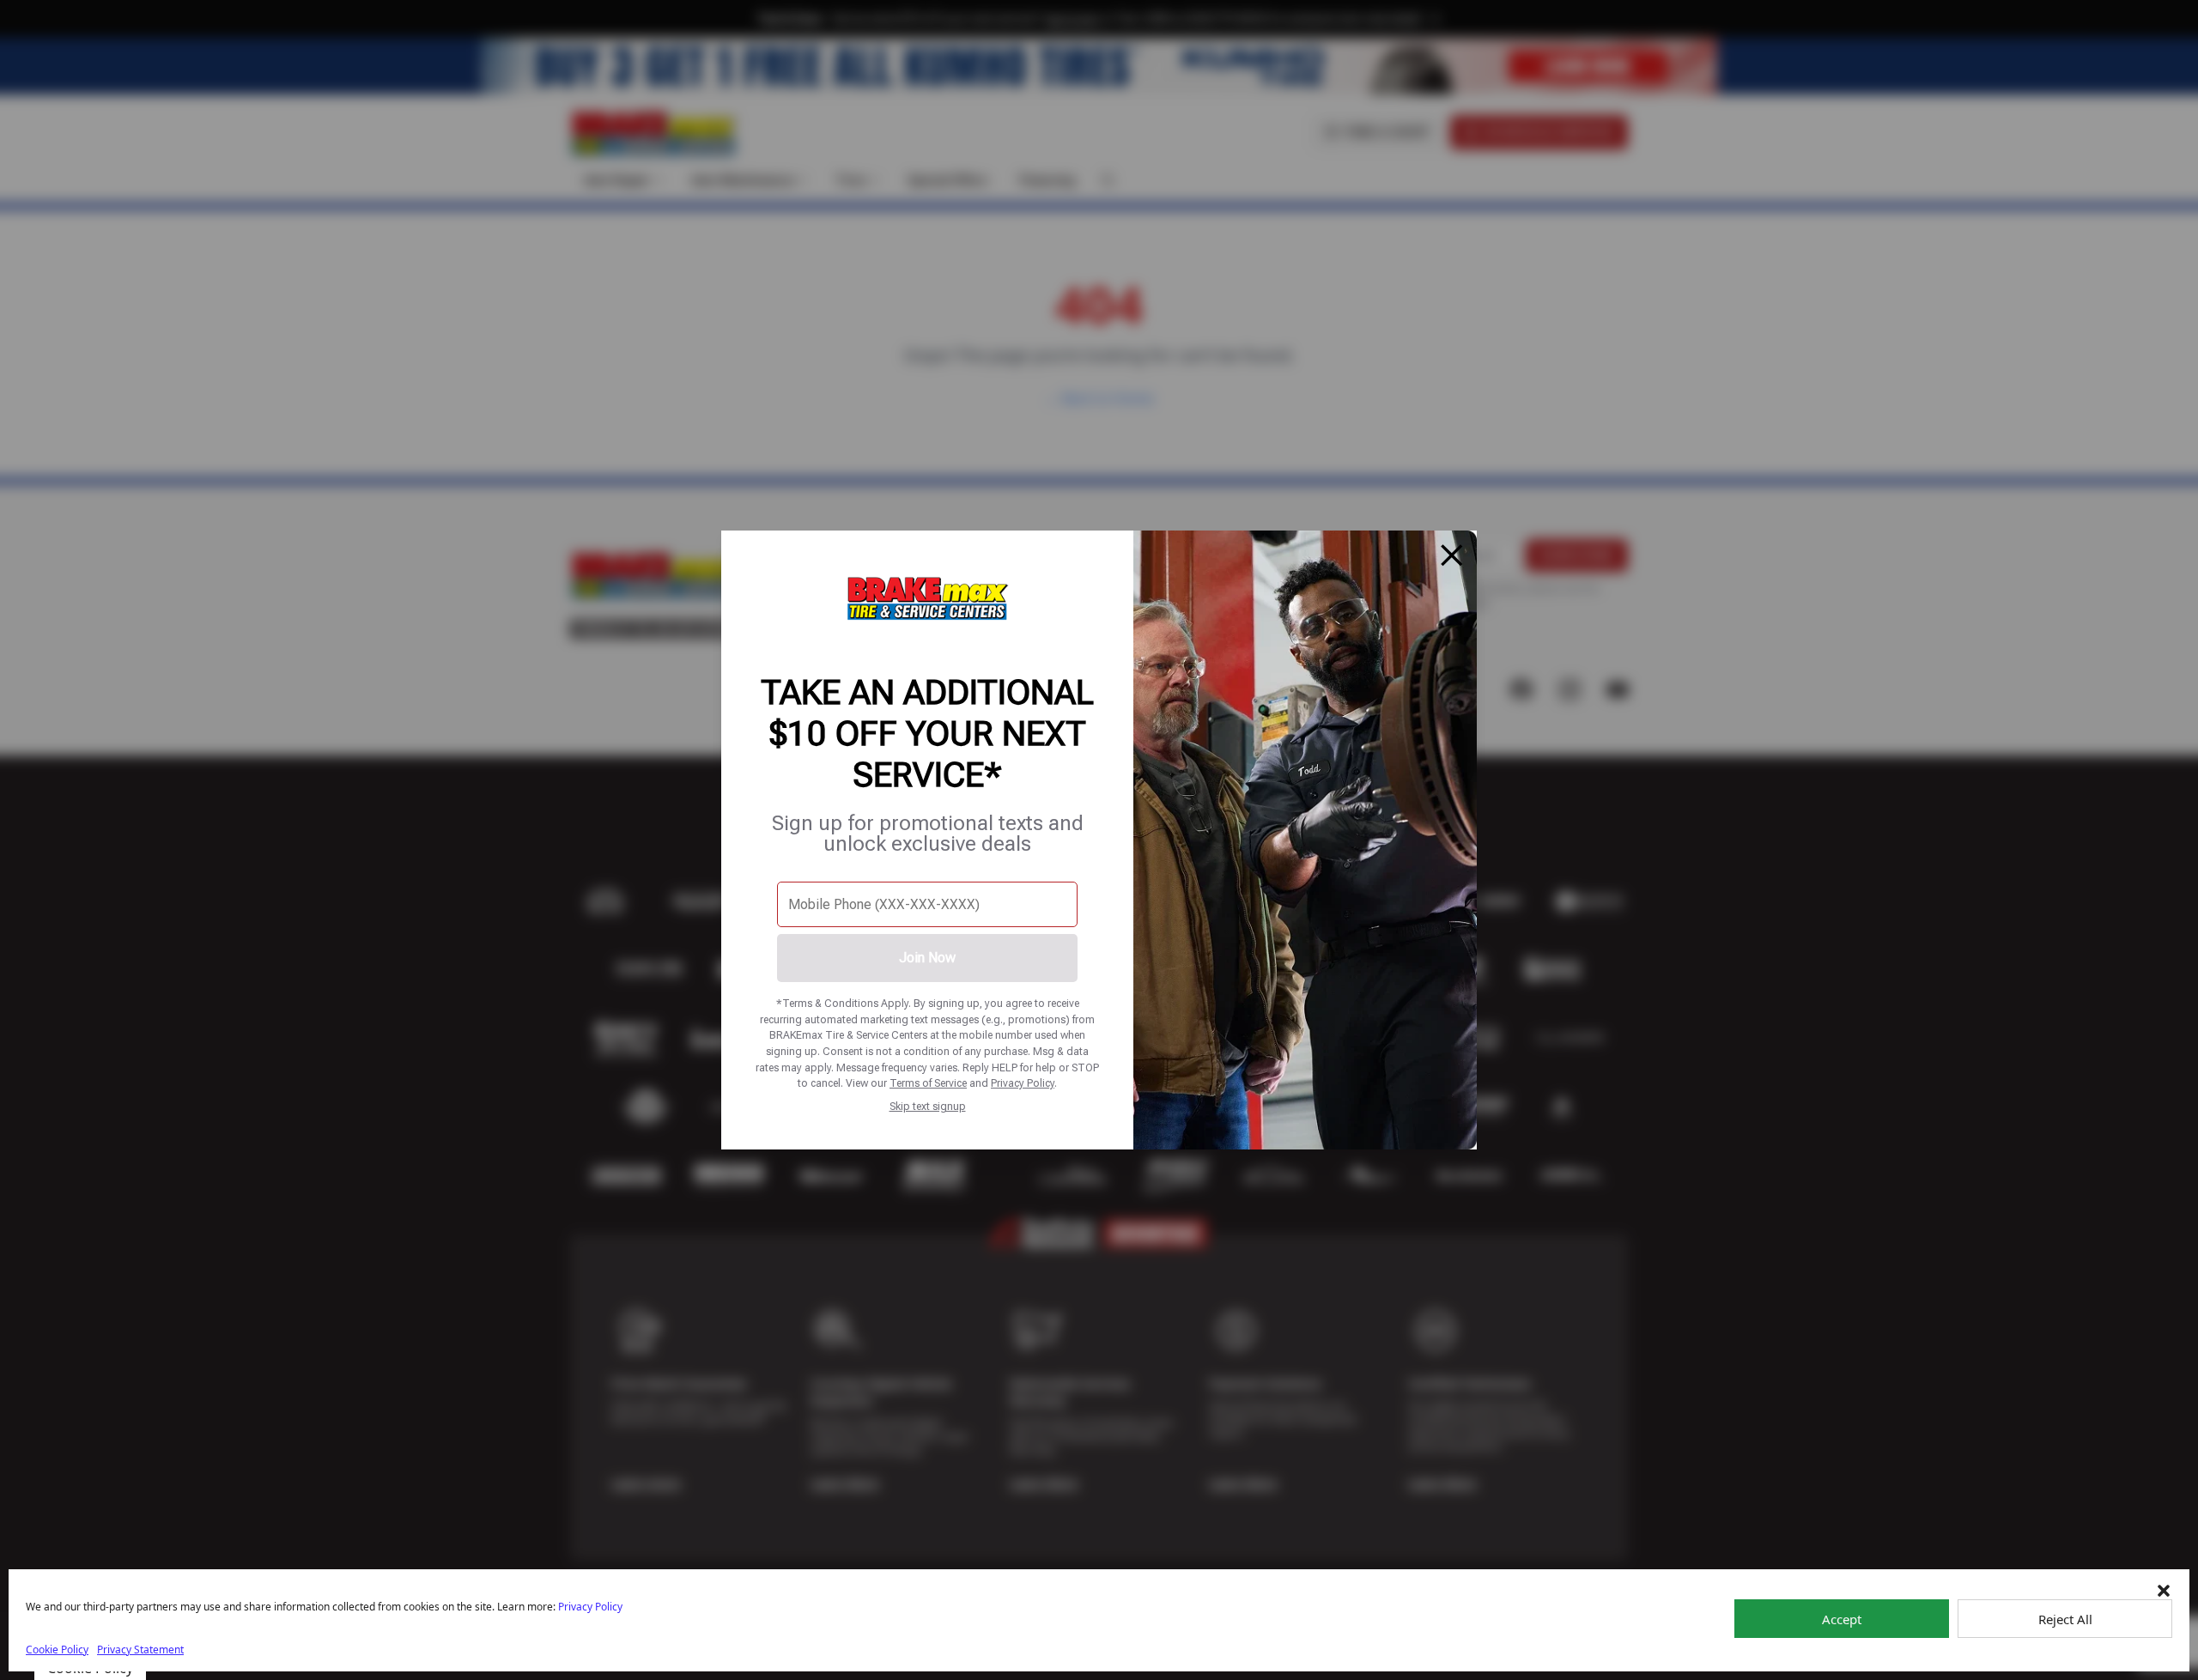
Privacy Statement (140, 1650)
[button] (2164, 1591)
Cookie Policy (57, 1650)
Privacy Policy (1023, 1083)
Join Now (927, 958)
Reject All (2065, 1619)
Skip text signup (928, 1106)
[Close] (1452, 555)
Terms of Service (928, 1083)
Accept (1842, 1619)
